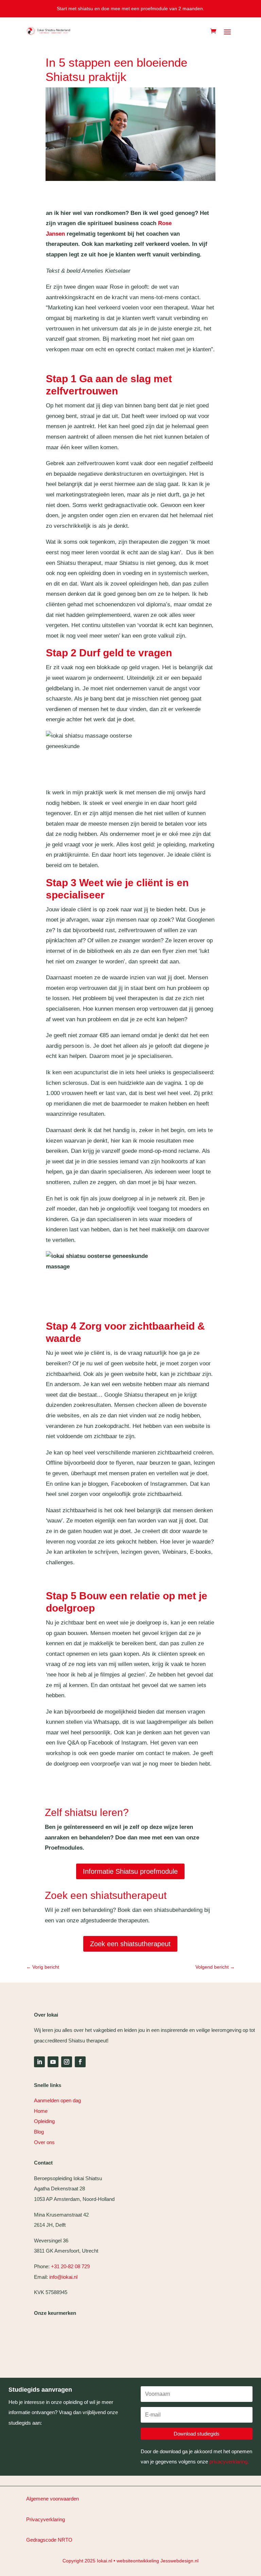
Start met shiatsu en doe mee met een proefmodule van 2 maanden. (130, 9)
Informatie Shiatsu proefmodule (130, 1871)
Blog (39, 2132)
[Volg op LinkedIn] (39, 2062)
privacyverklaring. (229, 2462)
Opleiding (44, 2121)
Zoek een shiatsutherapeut (130, 1944)
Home (41, 2111)
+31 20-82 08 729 (70, 2266)
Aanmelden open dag (57, 2100)
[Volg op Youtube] (53, 2062)
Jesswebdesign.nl (179, 2561)
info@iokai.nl (64, 2277)
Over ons (44, 2142)
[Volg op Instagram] (67, 2062)
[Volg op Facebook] (80, 2062)
